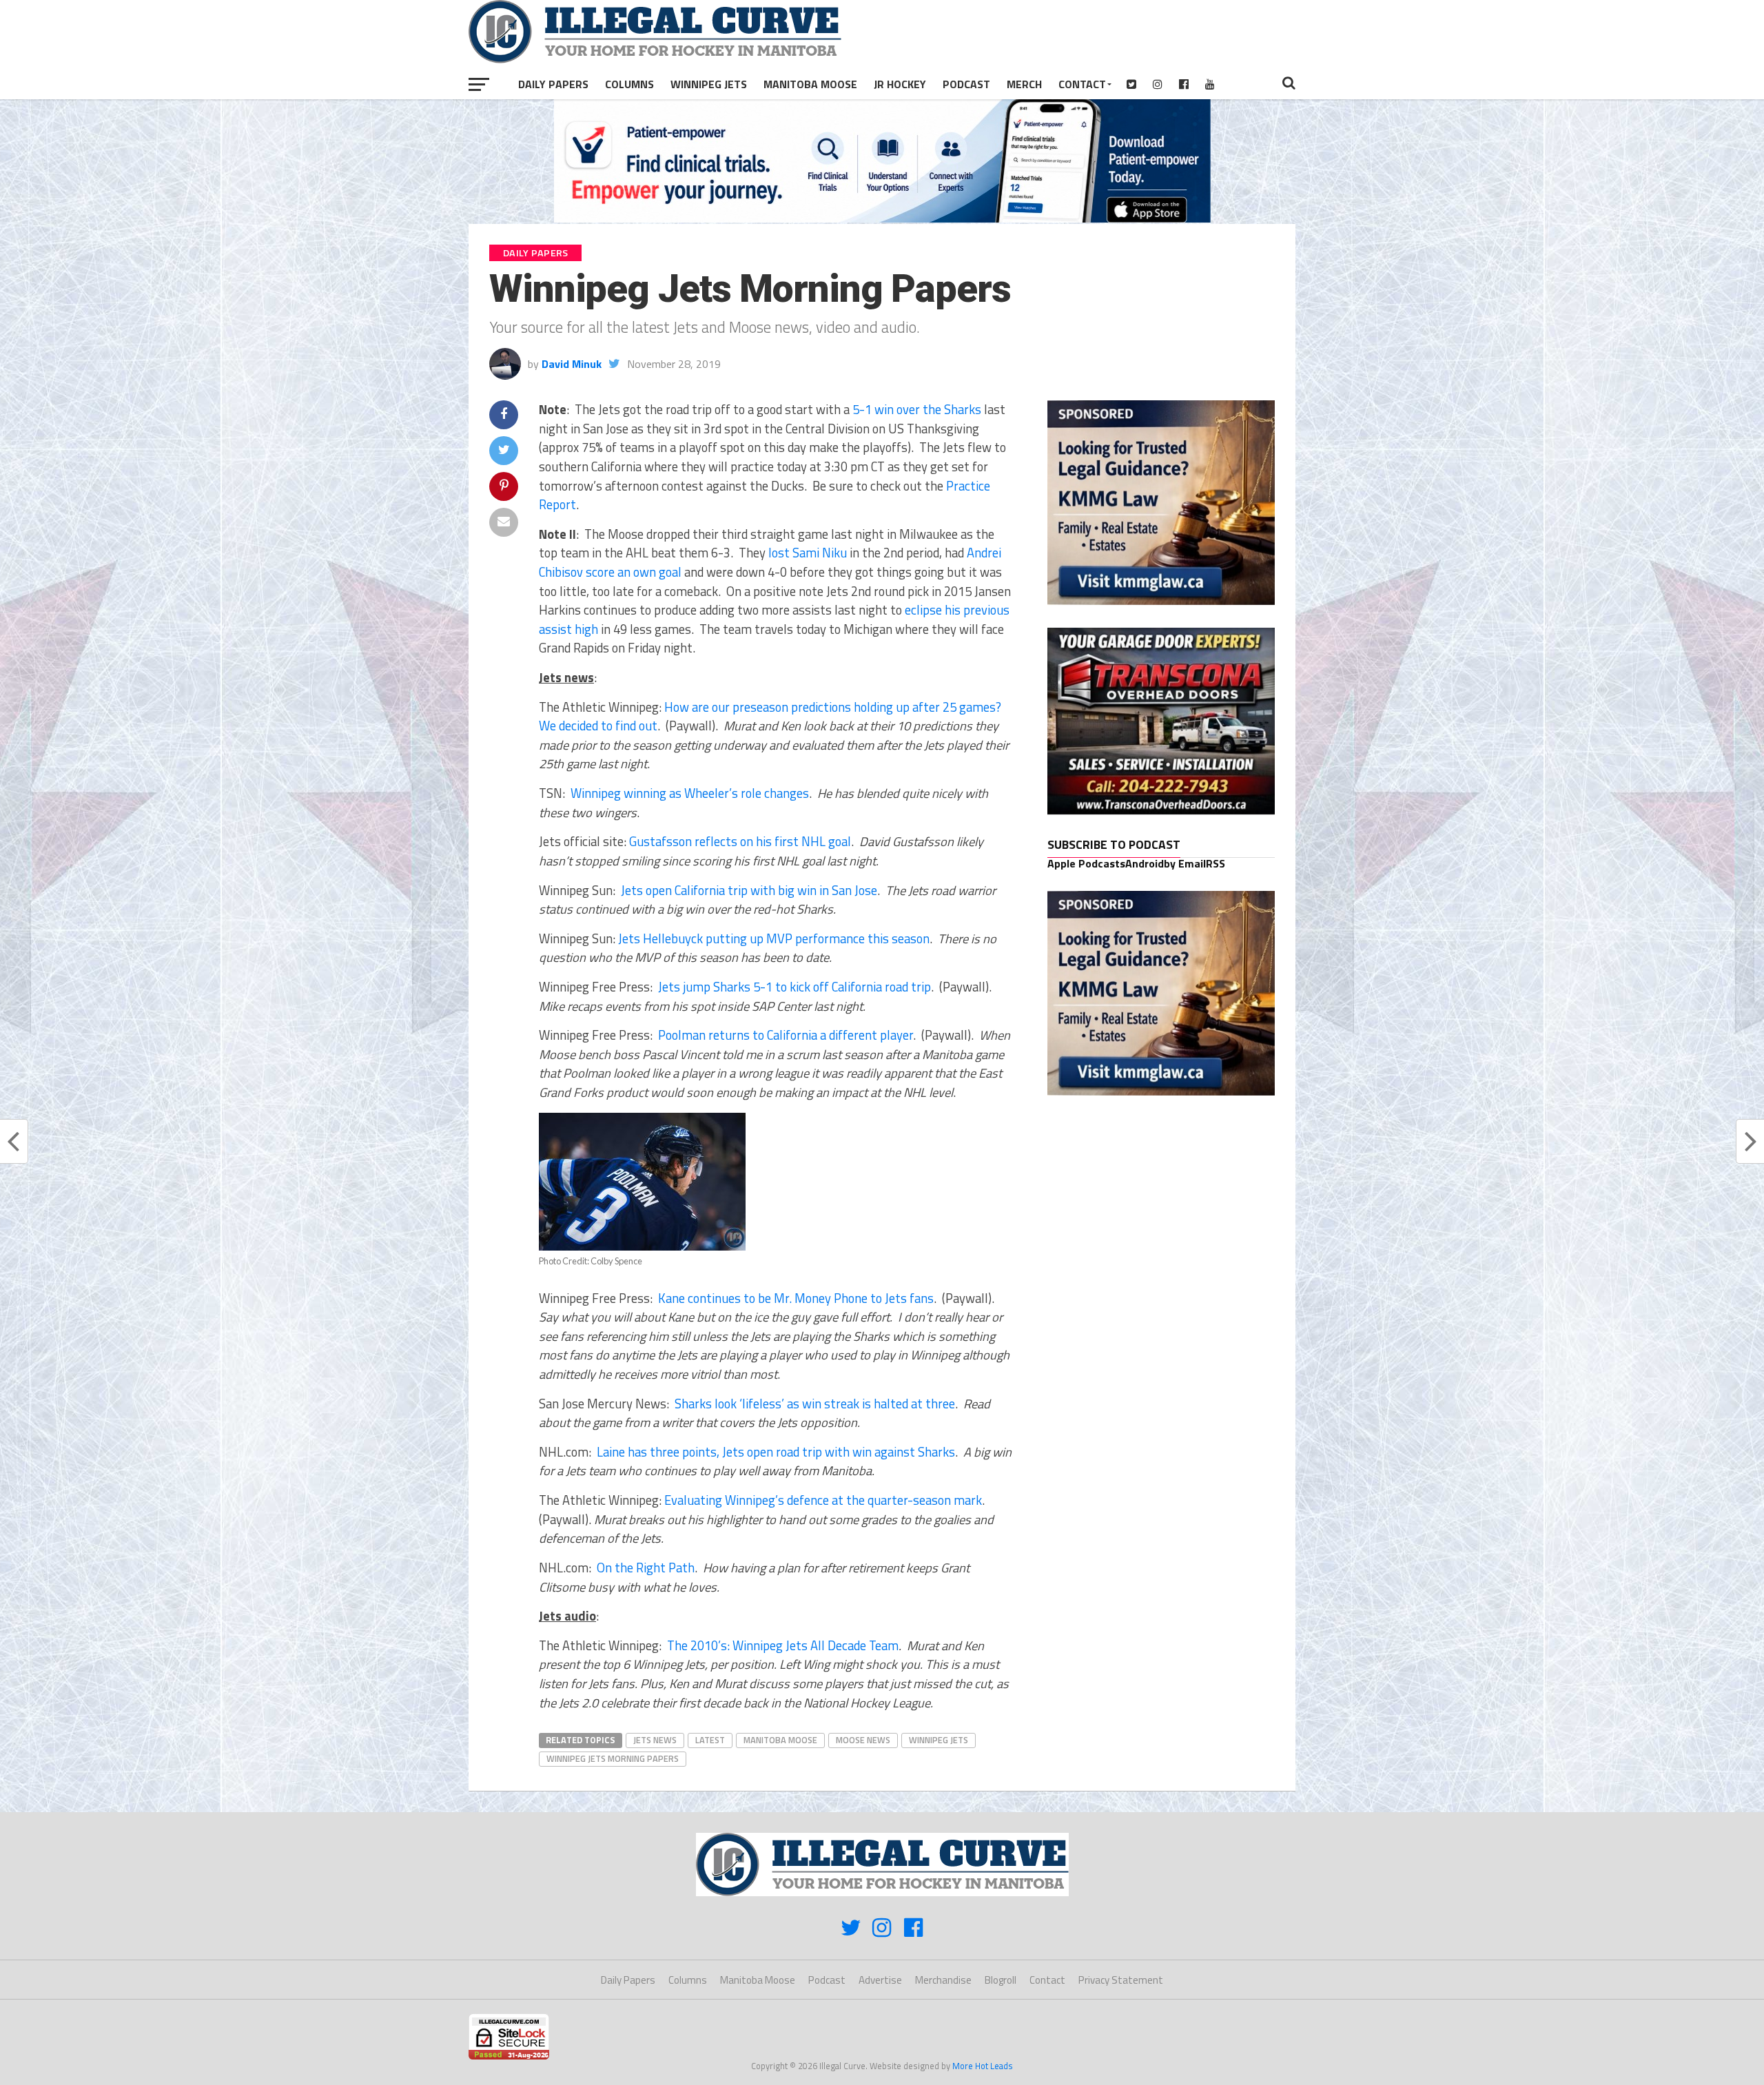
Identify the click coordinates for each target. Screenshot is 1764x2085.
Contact (1082, 84)
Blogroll (1001, 1980)
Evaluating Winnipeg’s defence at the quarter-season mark (823, 1500)
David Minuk (572, 364)
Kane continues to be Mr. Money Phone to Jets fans (796, 1298)
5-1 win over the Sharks (917, 409)
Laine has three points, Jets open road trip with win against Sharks (776, 1452)
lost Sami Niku (808, 553)
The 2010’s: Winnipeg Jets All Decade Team (783, 1645)
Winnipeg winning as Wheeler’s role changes (690, 793)
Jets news (655, 1740)
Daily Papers (553, 84)
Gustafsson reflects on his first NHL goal (740, 841)
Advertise (880, 1980)
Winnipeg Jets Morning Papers (613, 1758)
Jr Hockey (900, 84)
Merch (1024, 84)
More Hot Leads (983, 2066)
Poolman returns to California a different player (786, 1035)
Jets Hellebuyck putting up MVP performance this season (774, 938)
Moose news (863, 1740)
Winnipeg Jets (709, 84)
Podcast (966, 84)
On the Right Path (646, 1568)
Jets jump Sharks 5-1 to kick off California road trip (794, 987)
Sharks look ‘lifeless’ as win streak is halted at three (815, 1404)
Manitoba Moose (810, 84)
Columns (629, 84)
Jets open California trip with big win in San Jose (749, 890)
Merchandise (943, 1980)
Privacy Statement (1121, 1980)
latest (710, 1740)
